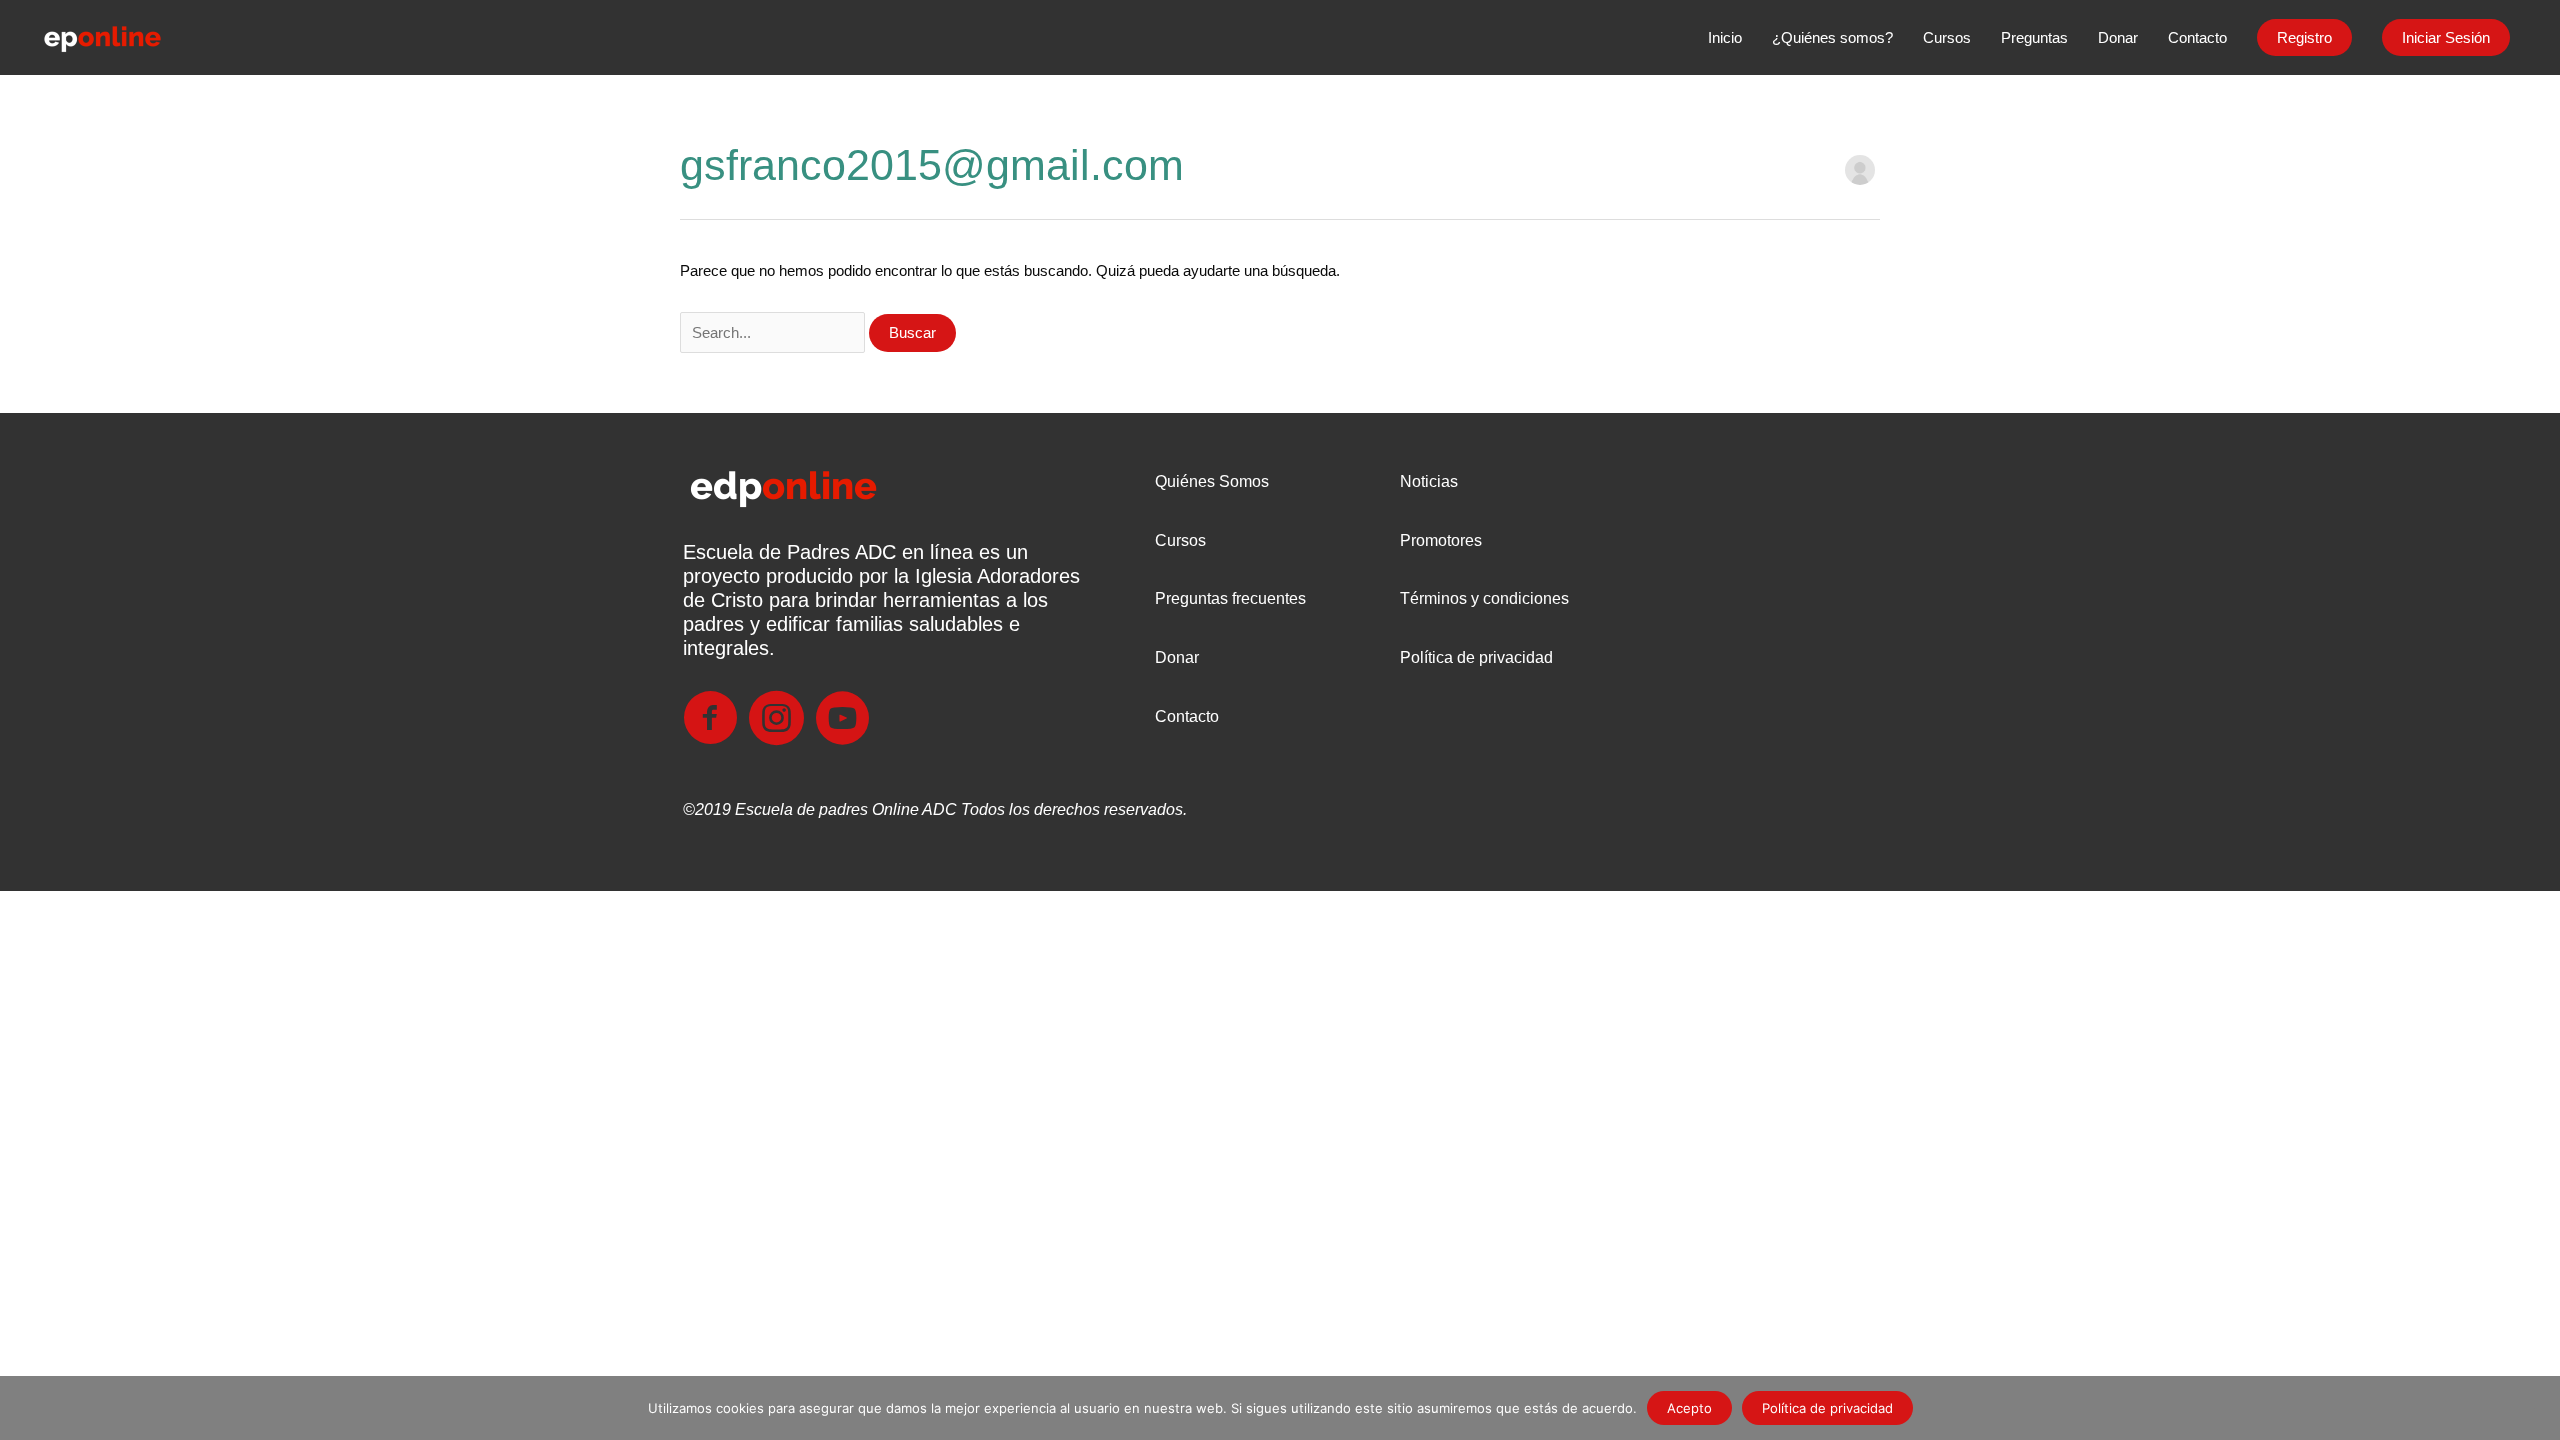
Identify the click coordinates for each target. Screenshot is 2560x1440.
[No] (2535, 1408)
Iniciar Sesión (2446, 37)
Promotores (1441, 540)
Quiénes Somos (1212, 481)
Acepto (1689, 1408)
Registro (2304, 37)
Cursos (1180, 540)
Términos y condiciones (1484, 598)
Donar (1177, 657)
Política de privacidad (1476, 657)
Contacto (1187, 716)
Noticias (1429, 481)
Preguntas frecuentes (1230, 598)
